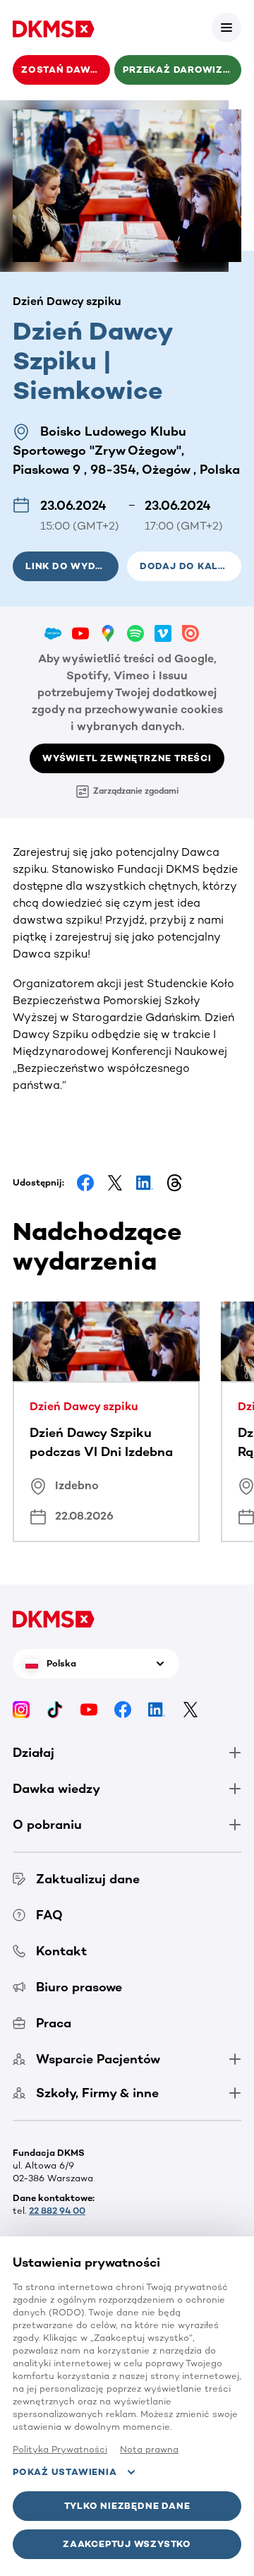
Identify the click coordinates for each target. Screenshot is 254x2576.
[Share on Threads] (174, 1183)
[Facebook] (123, 1709)
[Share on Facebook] (85, 1183)
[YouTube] (89, 1709)
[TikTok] (55, 1709)
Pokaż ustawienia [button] (65, 2472)
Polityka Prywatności (60, 2449)
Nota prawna (149, 2449)
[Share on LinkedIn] (145, 1183)
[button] (226, 28)
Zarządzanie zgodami (136, 791)
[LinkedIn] (157, 1709)
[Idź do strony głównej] (54, 28)
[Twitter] (190, 1709)
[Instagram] (21, 1709)
